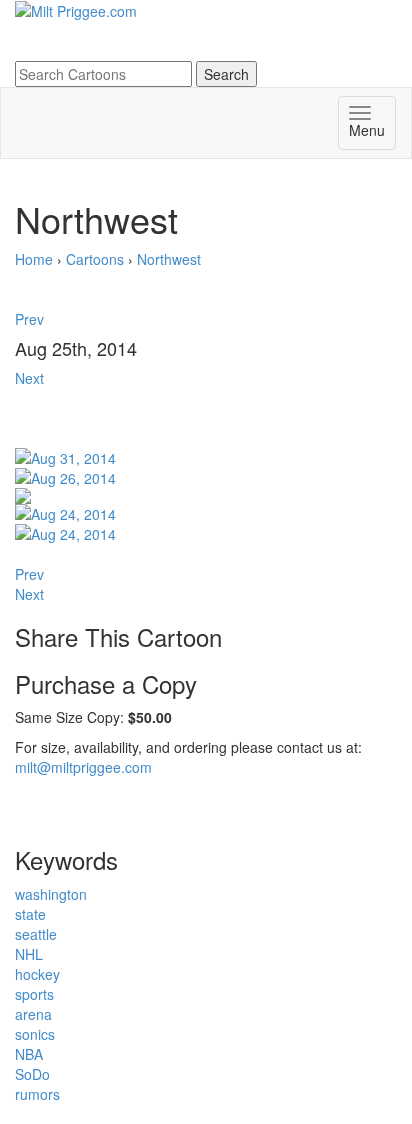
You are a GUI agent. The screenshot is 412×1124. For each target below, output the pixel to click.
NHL (29, 954)
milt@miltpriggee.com (83, 767)
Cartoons (95, 259)
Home (34, 259)
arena (33, 1014)
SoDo (32, 1074)
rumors (37, 1094)
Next (29, 378)
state (30, 914)
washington (51, 894)
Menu (367, 130)
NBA (29, 1054)
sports (34, 994)
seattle (36, 934)
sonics (35, 1034)
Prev (29, 319)
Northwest (169, 259)
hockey (37, 974)
